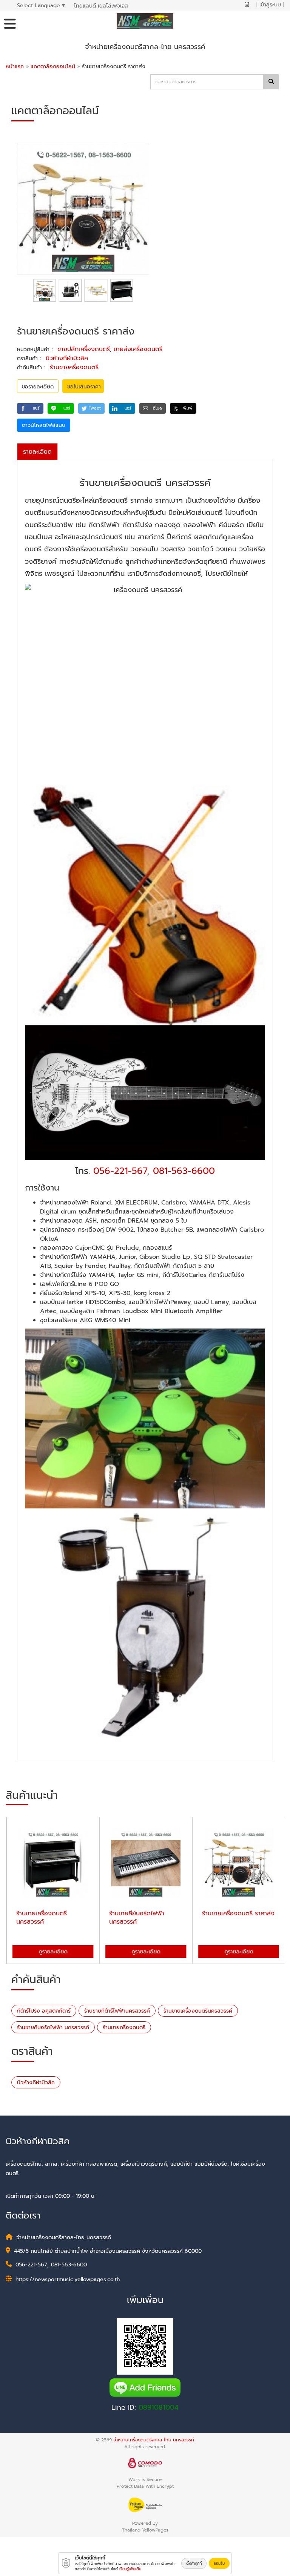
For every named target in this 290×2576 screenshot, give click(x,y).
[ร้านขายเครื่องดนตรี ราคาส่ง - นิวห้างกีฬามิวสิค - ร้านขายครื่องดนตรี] (83, 209)
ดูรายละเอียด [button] (52, 1952)
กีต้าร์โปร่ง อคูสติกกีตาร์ (44, 2011)
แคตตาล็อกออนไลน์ (54, 67)
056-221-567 (120, 1171)
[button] (30, 408)
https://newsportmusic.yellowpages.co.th (68, 2279)
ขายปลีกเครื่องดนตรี (84, 349)
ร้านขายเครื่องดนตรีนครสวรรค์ (198, 2011)
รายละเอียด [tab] (37, 452)
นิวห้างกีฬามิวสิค (67, 358)
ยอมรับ (219, 2563)
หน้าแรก (15, 67)
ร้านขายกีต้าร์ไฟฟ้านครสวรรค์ (117, 2011)
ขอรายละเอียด (38, 387)
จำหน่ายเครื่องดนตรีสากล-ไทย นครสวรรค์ (154, 2440)
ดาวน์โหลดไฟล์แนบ (44, 425)
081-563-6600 (184, 1171)
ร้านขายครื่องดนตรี (74, 367)
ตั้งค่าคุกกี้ (194, 2563)
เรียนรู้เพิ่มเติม (130, 2569)
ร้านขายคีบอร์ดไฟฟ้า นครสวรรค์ (53, 2028)
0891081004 (159, 2407)
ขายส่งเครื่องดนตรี (138, 349)
